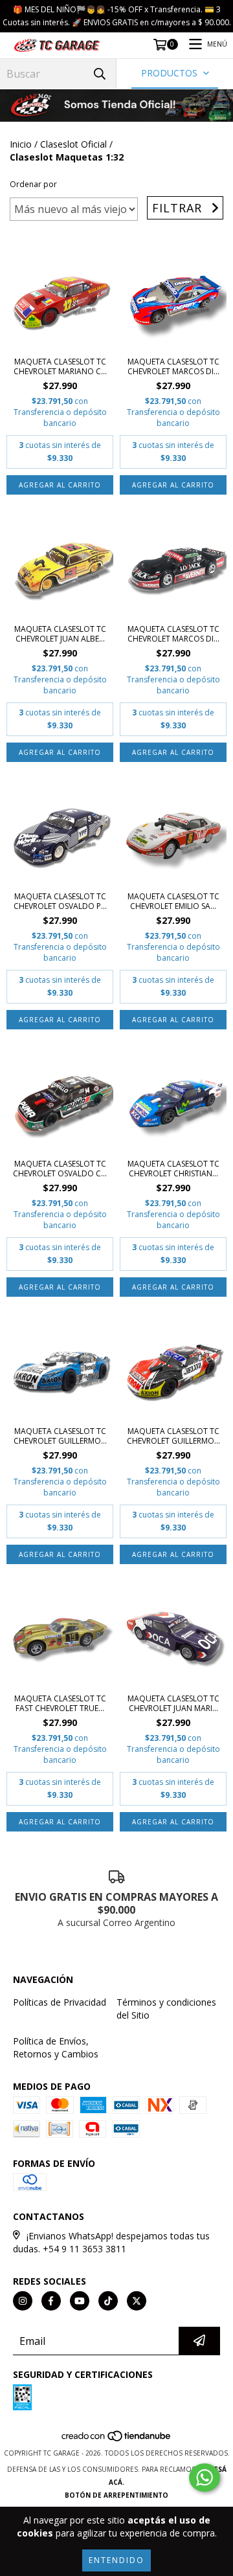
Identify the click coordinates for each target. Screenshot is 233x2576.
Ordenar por (33, 184)
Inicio (21, 144)
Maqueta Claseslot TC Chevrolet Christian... (173, 1169)
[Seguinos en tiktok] (108, 2301)
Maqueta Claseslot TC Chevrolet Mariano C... (60, 366)
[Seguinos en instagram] (23, 2301)
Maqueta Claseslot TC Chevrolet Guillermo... (60, 1436)
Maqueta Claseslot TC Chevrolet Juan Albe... (60, 634)
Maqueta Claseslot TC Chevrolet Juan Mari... (173, 1703)
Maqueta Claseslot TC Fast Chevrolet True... (60, 1703)
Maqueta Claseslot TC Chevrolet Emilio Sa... (173, 901)
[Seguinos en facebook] (51, 2301)
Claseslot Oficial (73, 144)
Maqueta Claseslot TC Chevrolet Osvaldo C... (60, 1169)
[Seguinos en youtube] (80, 2301)
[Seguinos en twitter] (137, 2301)
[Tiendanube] (117, 2440)
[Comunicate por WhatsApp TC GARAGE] (205, 2478)
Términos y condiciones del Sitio (166, 2009)
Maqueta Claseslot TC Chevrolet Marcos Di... (173, 366)
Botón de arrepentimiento (116, 2495)
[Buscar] (100, 73)
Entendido (116, 2560)
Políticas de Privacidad (60, 2002)
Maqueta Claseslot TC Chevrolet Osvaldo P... (60, 901)
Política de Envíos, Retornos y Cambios (56, 2047)
